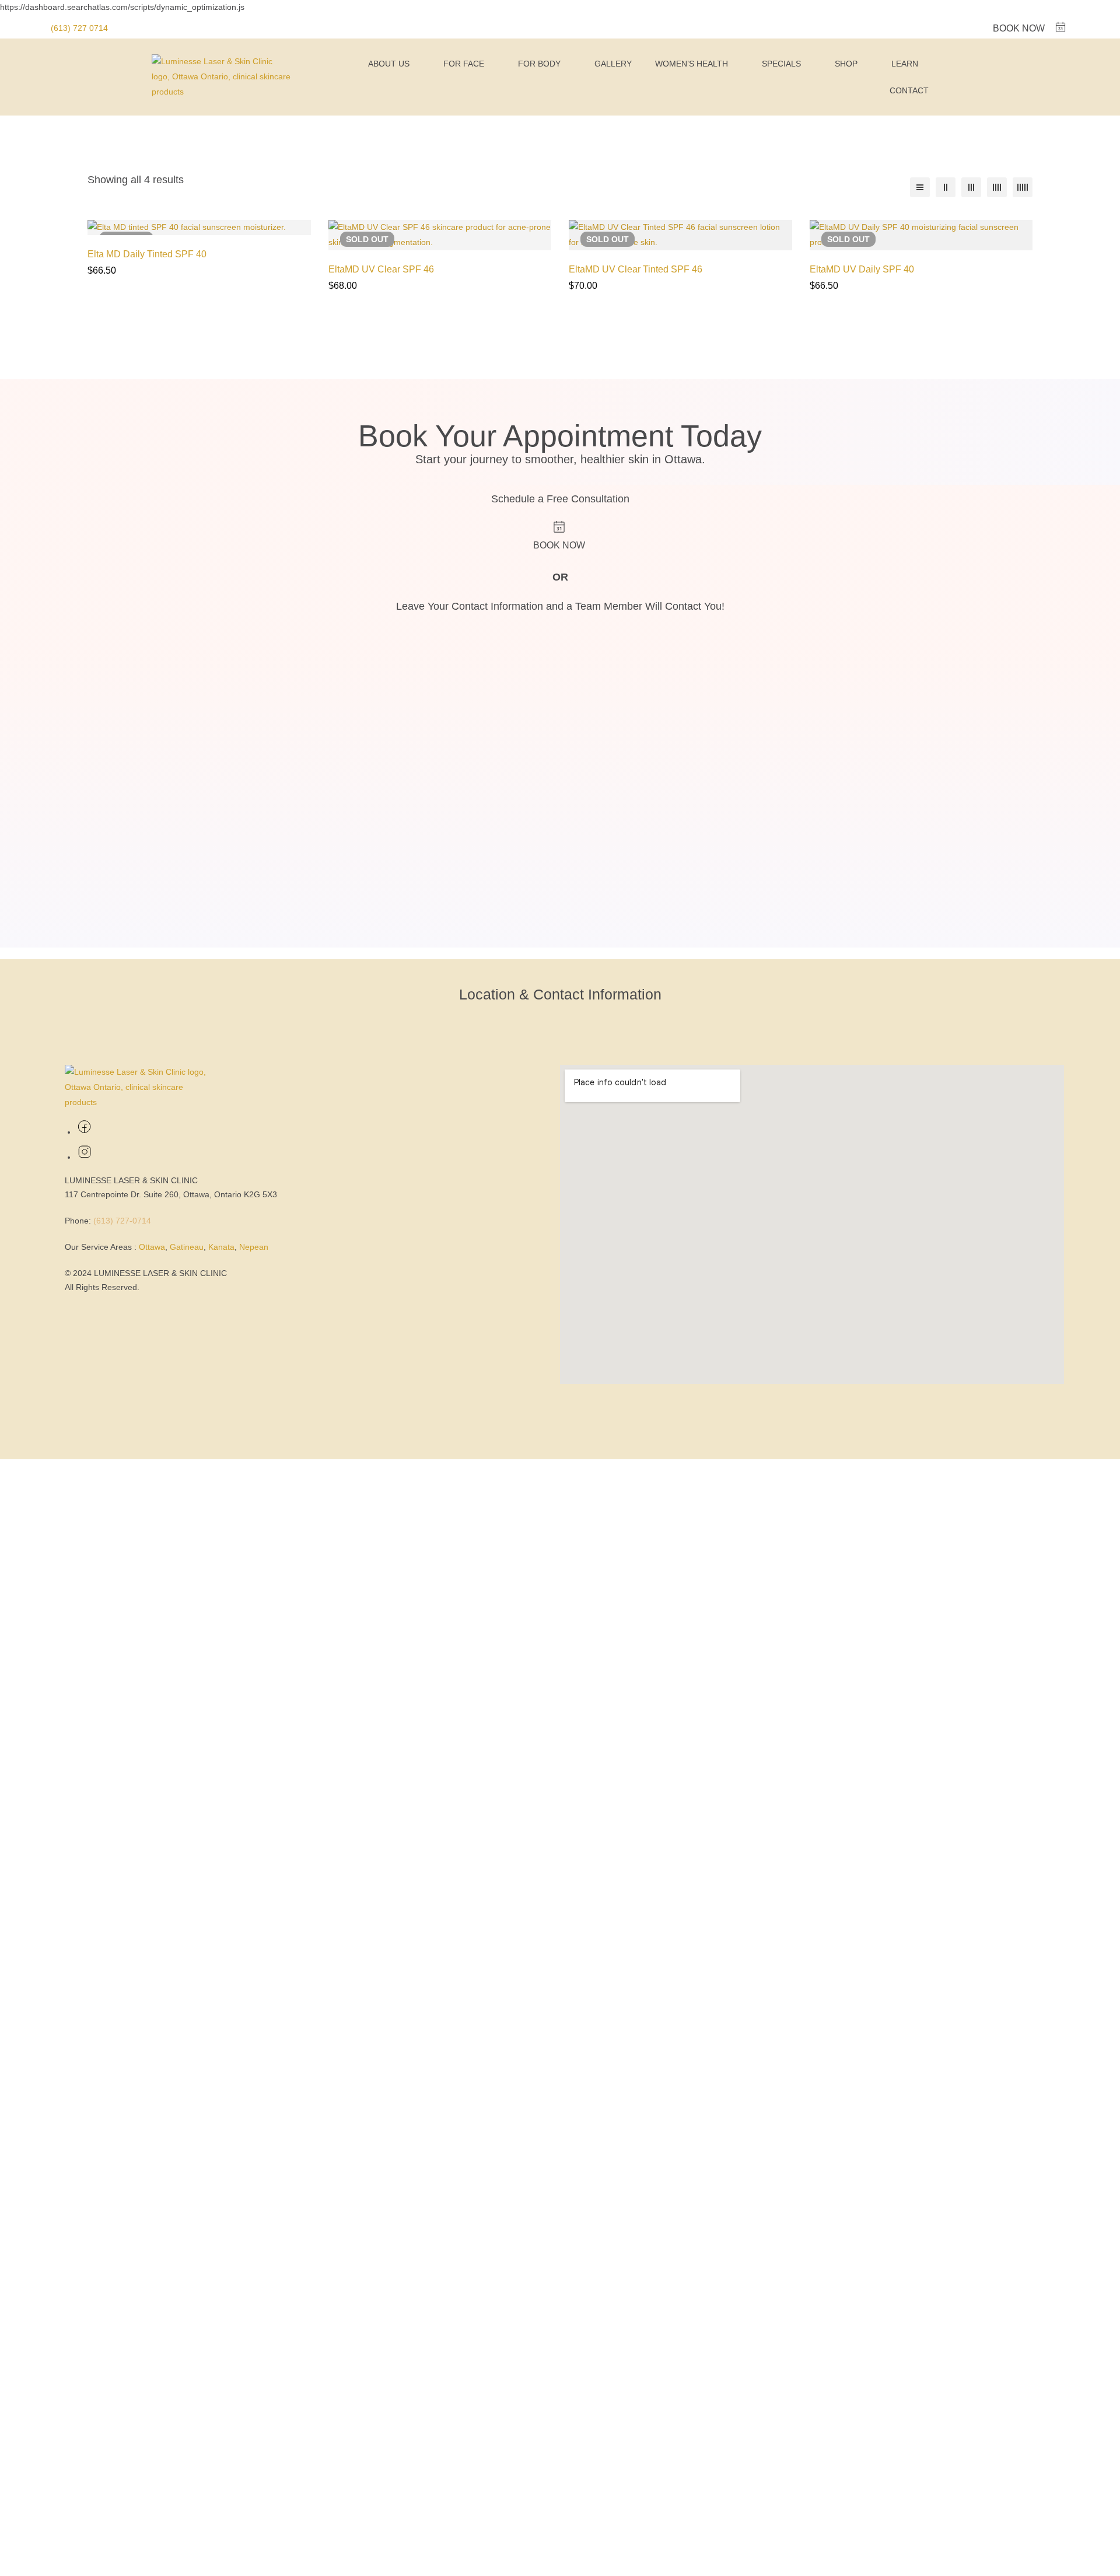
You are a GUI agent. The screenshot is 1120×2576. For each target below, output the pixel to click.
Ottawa (152, 1247)
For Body (539, 64)
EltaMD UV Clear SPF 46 (381, 269)
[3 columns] (971, 187)
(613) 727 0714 (79, 28)
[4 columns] (997, 187)
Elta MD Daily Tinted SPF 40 (147, 254)
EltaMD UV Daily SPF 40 (862, 269)
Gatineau (187, 1247)
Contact (909, 90)
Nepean (254, 1247)
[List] (920, 187)
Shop (846, 64)
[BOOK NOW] (1060, 27)
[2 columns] (946, 187)
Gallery (613, 64)
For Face (464, 64)
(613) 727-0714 (122, 1221)
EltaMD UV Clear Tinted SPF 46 (636, 269)
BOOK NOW (1019, 28)
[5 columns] (1023, 187)
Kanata (221, 1247)
